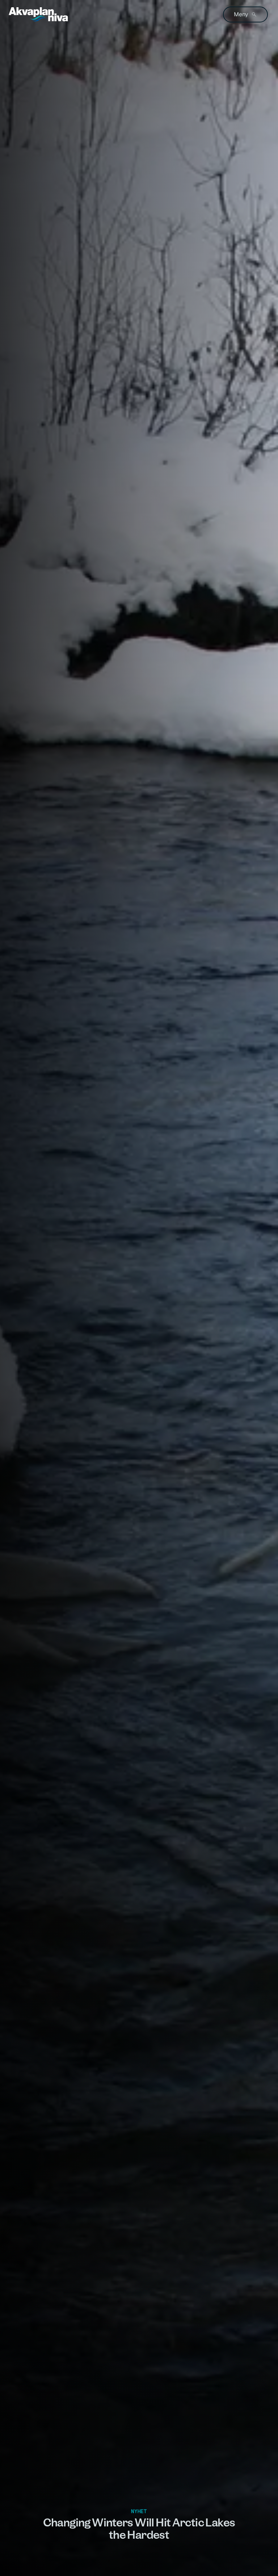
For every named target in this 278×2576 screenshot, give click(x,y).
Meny (241, 14)
